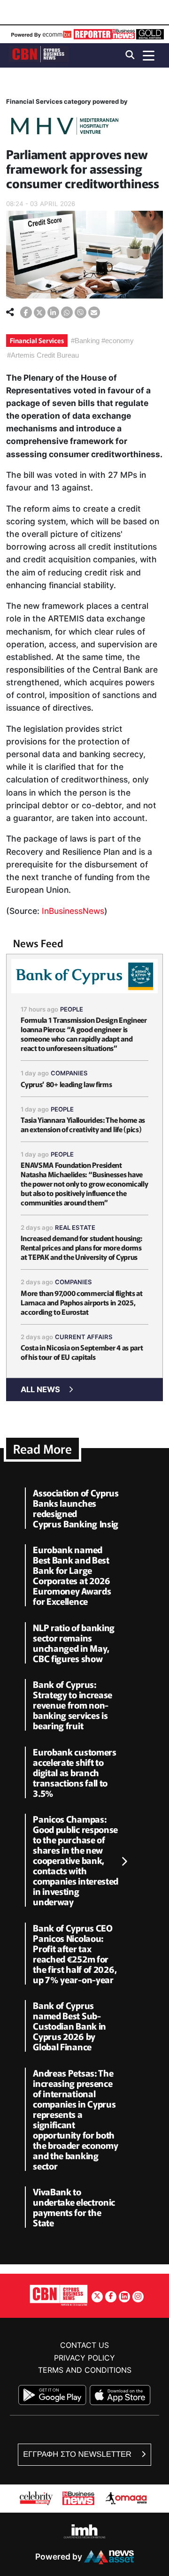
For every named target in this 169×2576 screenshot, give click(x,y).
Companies (69, 1073)
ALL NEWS (40, 1389)
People (72, 1009)
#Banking (85, 341)
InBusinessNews (73, 911)
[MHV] (65, 127)
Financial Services (37, 340)
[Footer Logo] (59, 2295)
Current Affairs (84, 1337)
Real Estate (75, 1227)
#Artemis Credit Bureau (43, 355)
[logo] (39, 55)
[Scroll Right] (124, 1862)
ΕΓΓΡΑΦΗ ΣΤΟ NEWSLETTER (78, 2454)
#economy (118, 341)
